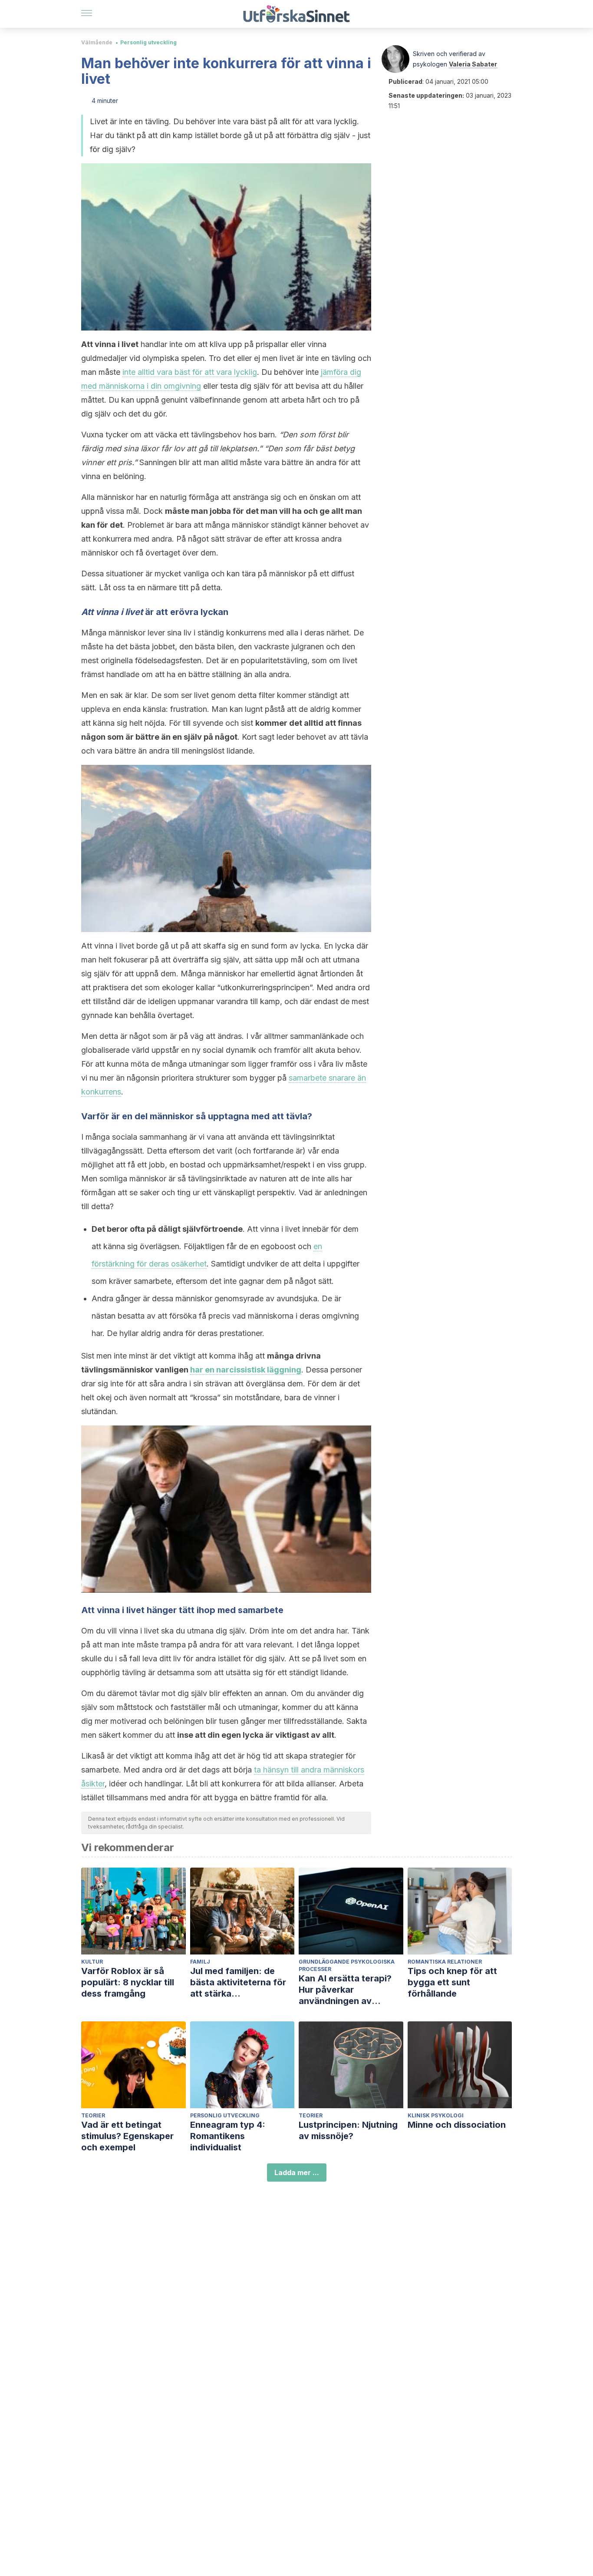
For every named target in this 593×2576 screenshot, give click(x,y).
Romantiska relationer (445, 1962)
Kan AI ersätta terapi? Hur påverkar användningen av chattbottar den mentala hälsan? (351, 1990)
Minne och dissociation (457, 2125)
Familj (200, 1962)
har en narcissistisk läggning (246, 1370)
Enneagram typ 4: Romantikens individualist (228, 2136)
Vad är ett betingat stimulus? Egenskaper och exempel (127, 2136)
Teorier (93, 2115)
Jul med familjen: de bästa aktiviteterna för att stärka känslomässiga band (238, 1982)
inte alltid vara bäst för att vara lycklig (190, 372)
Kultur (92, 1962)
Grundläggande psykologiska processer (347, 1965)
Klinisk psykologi (436, 2115)
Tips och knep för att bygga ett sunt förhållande (452, 1982)
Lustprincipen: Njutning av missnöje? (348, 2130)
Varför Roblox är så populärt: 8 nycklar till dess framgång (128, 1982)
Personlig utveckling (148, 42)
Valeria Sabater (473, 64)
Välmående (97, 42)
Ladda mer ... (297, 2173)
